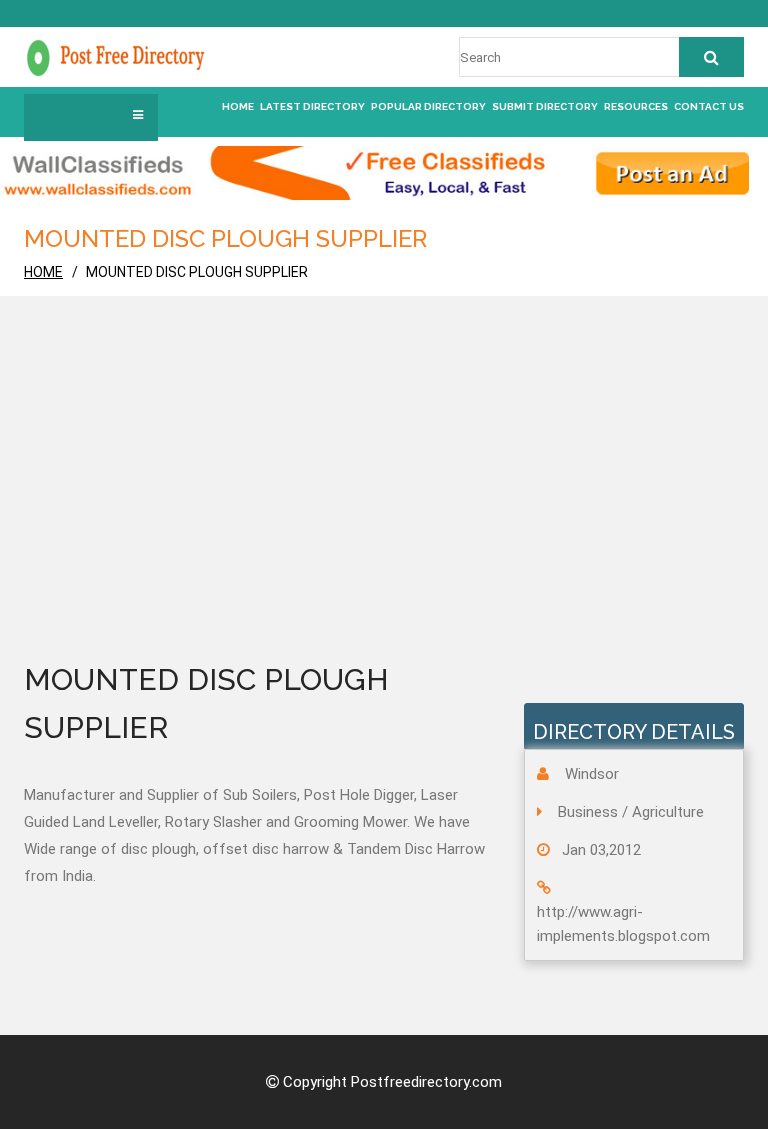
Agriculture (668, 812)
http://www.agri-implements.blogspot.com (623, 924)
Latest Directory (312, 106)
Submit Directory (545, 106)
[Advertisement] (384, 506)
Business (588, 812)
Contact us (709, 106)
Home (238, 106)
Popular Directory (428, 106)
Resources (636, 106)
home (43, 272)
